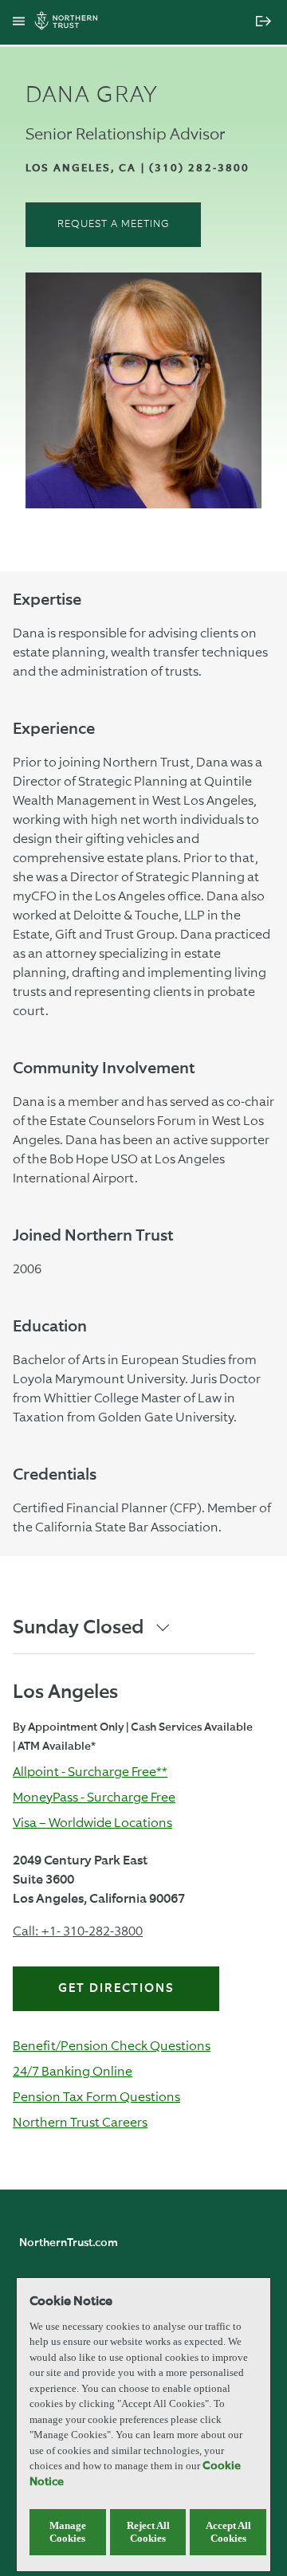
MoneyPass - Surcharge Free (94, 1797)
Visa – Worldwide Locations (92, 1823)
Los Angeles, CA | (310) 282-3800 (138, 169)
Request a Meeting (114, 224)
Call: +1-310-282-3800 (78, 1931)
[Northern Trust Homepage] (70, 23)
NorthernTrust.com (69, 2243)
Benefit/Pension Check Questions (112, 2046)
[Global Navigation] (19, 22)
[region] (143, 2425)
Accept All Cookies (228, 2532)
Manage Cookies (68, 2532)
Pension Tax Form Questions (96, 2097)
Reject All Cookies (148, 2532)
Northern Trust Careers (80, 2122)
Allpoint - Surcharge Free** (90, 1772)
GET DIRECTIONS (116, 1988)
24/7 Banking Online (73, 2071)
